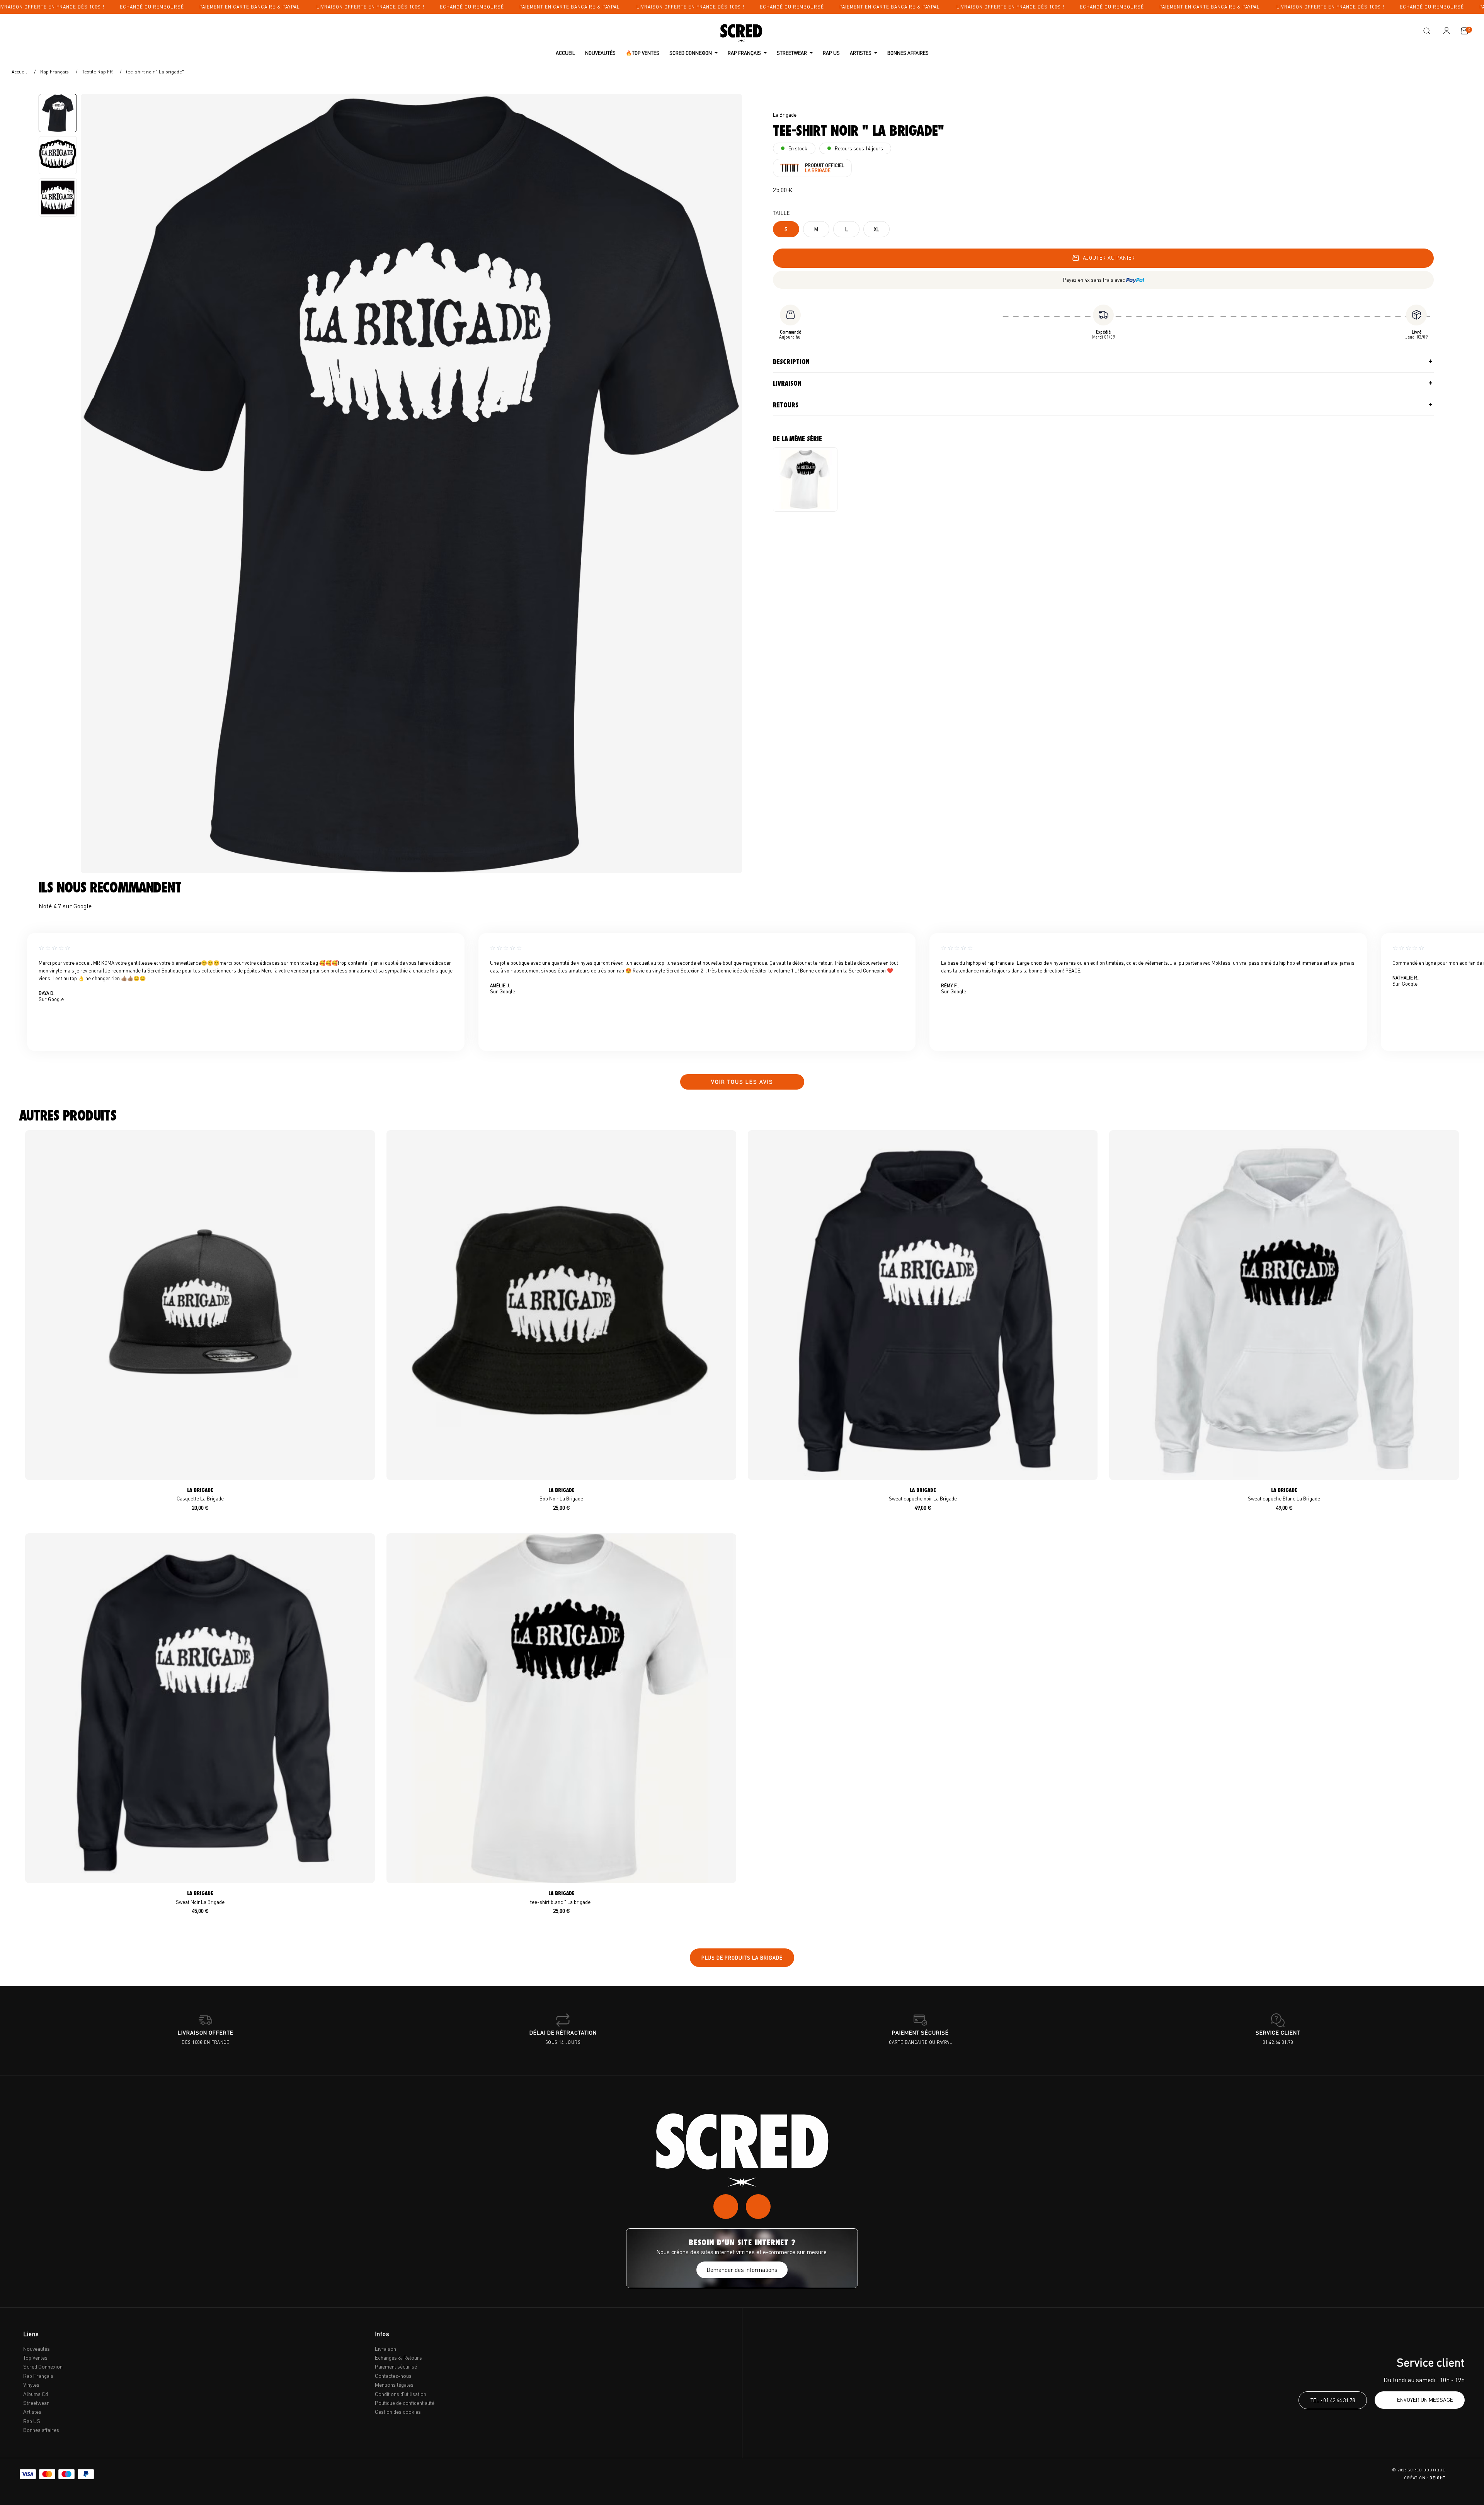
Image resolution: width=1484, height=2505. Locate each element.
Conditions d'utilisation (401, 2394)
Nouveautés (37, 2349)
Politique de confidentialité (405, 2403)
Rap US (32, 2421)
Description (791, 362)
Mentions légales (394, 2385)
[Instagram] (726, 2207)
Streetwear (36, 2403)
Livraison (787, 383)
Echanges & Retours (398, 2358)
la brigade (785, 115)
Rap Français (38, 2376)
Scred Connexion (43, 2366)
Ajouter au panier (1109, 258)
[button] (1426, 31)
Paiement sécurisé (396, 2366)
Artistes (32, 2412)
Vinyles (31, 2385)
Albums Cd (36, 2394)
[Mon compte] (1447, 31)
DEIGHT (1437, 2478)
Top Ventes (35, 2358)
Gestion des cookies (398, 2412)
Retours (786, 405)
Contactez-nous (393, 2376)
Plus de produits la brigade (742, 1958)
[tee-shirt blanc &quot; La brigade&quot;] (805, 479)
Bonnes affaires (41, 2430)
